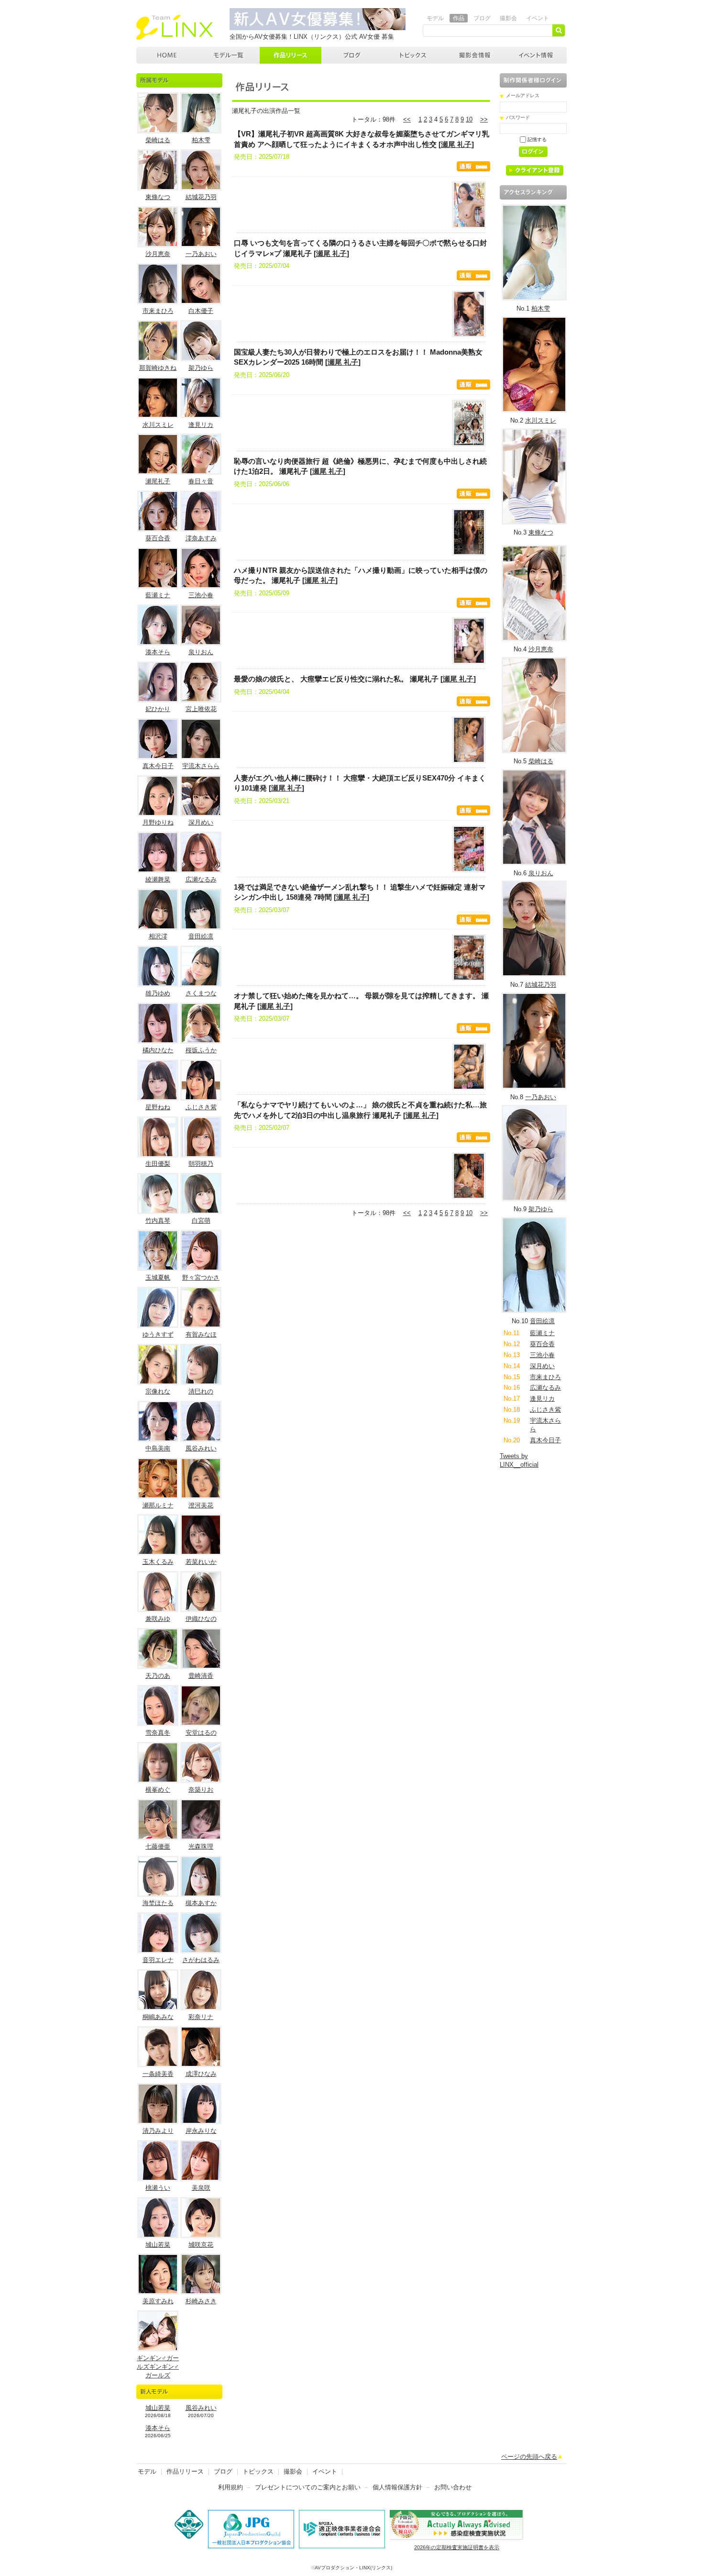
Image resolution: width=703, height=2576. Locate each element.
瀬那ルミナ (158, 1505)
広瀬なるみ (201, 879)
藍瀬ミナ (158, 595)
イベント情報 (536, 55)
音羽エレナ (158, 1960)
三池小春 (201, 595)
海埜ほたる (158, 1903)
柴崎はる (158, 140)
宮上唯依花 (201, 709)
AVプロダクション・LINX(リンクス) (353, 2568)
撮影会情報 (475, 55)
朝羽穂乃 (201, 1164)
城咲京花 (201, 2245)
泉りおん (201, 652)
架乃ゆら (201, 368)
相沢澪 (158, 936)
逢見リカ (201, 425)
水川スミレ (158, 425)
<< (407, 119)
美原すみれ (158, 2301)
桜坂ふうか (201, 1050)
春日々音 (201, 481)
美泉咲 (201, 2188)
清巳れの (201, 1391)
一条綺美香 (158, 2074)
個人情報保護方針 (397, 2487)
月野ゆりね (158, 822)
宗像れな (158, 1391)
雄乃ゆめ (158, 993)
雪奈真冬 (158, 1733)
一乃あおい (201, 254)
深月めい (201, 822)
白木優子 (201, 311)
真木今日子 (158, 766)
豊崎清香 (201, 1676)
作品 (459, 18)
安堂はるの (201, 1733)
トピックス (414, 55)
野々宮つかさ (201, 1277)
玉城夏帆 (158, 1277)
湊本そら (158, 652)
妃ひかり (158, 709)
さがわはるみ (201, 1960)
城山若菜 (158, 2245)
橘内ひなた (158, 1050)
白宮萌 (201, 1221)
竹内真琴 (158, 1221)
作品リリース (291, 55)
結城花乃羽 (201, 197)
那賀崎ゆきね (158, 368)
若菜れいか (201, 1562)
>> (484, 119)
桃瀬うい (158, 2188)
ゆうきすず (158, 1334)
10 (469, 119)
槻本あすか (201, 1903)
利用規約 (231, 2487)
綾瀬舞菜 (158, 879)
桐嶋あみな (158, 2017)
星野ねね (158, 1107)
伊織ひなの (201, 1619)
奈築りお (201, 1790)
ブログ (482, 18)
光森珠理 (201, 1846)
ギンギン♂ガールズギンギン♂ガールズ (158, 2367)
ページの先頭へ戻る (529, 2457)
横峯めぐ (158, 1790)
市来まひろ (158, 311)
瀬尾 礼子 (456, 144)
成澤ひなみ (201, 2074)
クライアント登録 (538, 172)
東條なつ (158, 197)
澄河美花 (201, 1505)
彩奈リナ (201, 2017)
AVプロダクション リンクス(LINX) (175, 27)
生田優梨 (158, 1164)
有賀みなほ (201, 1334)
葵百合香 (158, 538)
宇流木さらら (201, 766)
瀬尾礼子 (158, 481)
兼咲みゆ (158, 1619)
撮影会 (508, 18)
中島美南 (158, 1448)
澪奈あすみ (201, 538)
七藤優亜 (158, 1846)
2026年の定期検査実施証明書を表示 (457, 2547)
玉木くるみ (158, 1562)
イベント (538, 18)
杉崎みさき (201, 2301)
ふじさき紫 (201, 1107)
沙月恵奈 (158, 254)
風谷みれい (201, 1448)
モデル (435, 18)
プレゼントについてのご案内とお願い (308, 2487)
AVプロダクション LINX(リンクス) (167, 55)
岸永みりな (201, 2131)
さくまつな (201, 993)
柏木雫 (201, 140)
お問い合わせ (453, 2487)
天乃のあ (158, 1676)
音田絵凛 (201, 936)
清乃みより (158, 2131)
